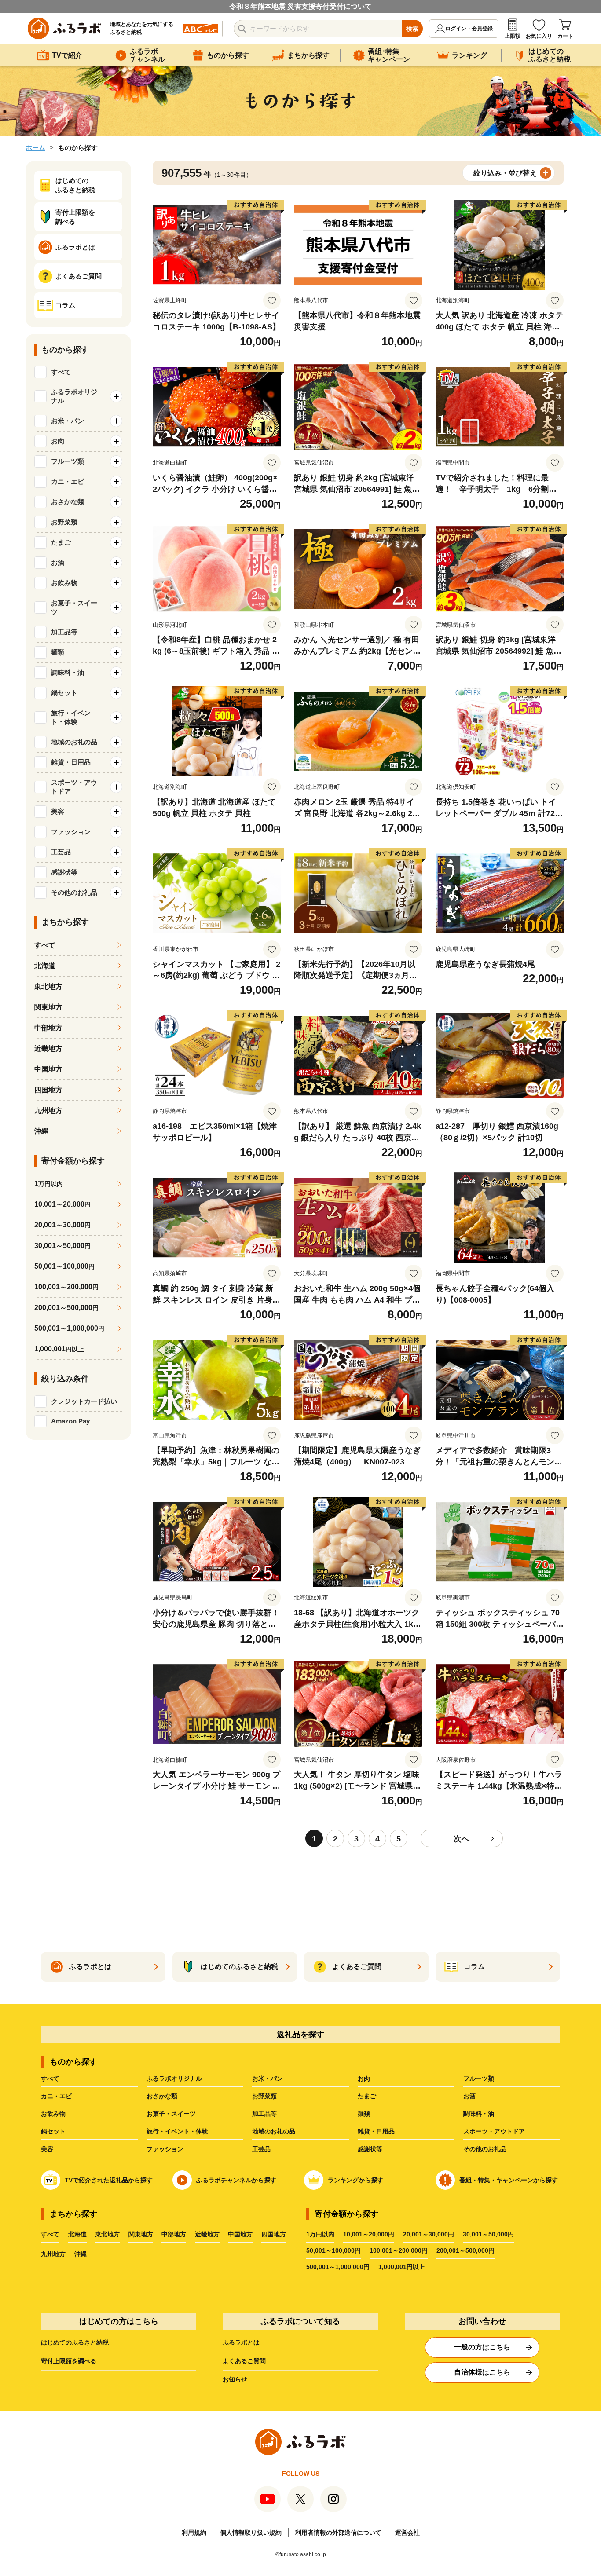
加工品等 (264, 2114)
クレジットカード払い (84, 1401)
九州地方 (48, 1111)
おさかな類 (162, 2096)
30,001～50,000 (62, 1246)
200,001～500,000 (66, 1308)
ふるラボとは (241, 2342)
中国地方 (48, 1069)
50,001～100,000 (64, 1266)
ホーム (35, 148)
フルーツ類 (479, 2078)
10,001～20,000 (62, 1204)
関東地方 (48, 1007)
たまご (367, 2096)
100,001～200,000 (66, 1287)
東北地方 (48, 986)
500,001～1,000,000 (69, 1328)
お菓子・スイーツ (171, 2114)
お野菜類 (264, 2096)
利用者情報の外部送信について (338, 2532)
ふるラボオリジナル (174, 2078)
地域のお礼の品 (274, 2131)
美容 (47, 2149)
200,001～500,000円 (465, 2250)
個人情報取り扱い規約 (251, 2532)
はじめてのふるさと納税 (75, 2342)
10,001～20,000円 (369, 2234)
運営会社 (407, 2532)
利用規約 (194, 2532)
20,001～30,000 (62, 1225)
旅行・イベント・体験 (177, 2131)
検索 (412, 29)
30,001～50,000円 (488, 2234)
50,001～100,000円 (333, 2250)
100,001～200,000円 (399, 2250)
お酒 (469, 2096)
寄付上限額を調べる (69, 2361)
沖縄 (41, 1131)
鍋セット (53, 2131)
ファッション (165, 2149)
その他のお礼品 (485, 2149)
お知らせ (235, 2379)
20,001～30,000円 (429, 2234)
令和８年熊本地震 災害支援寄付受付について (300, 6)
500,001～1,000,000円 (338, 2267)
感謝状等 (370, 2149)
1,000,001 (59, 1349)
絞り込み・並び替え (505, 173)
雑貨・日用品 (376, 2131)
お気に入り (539, 36)
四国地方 (48, 1090)
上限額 (513, 36)
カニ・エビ (56, 2096)
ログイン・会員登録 (469, 29)
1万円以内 (320, 2234)
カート (565, 36)
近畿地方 (48, 1048)
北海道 (45, 966)
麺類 (364, 2114)
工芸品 (261, 2149)
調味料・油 (479, 2114)
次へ (462, 1839)
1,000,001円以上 (402, 2267)
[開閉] (116, 396)
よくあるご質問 (244, 2361)
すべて (61, 372)
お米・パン (268, 2078)
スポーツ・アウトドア (494, 2131)
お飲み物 (53, 2114)
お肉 (364, 2078)
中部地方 (48, 1028)
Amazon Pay (70, 1421)
